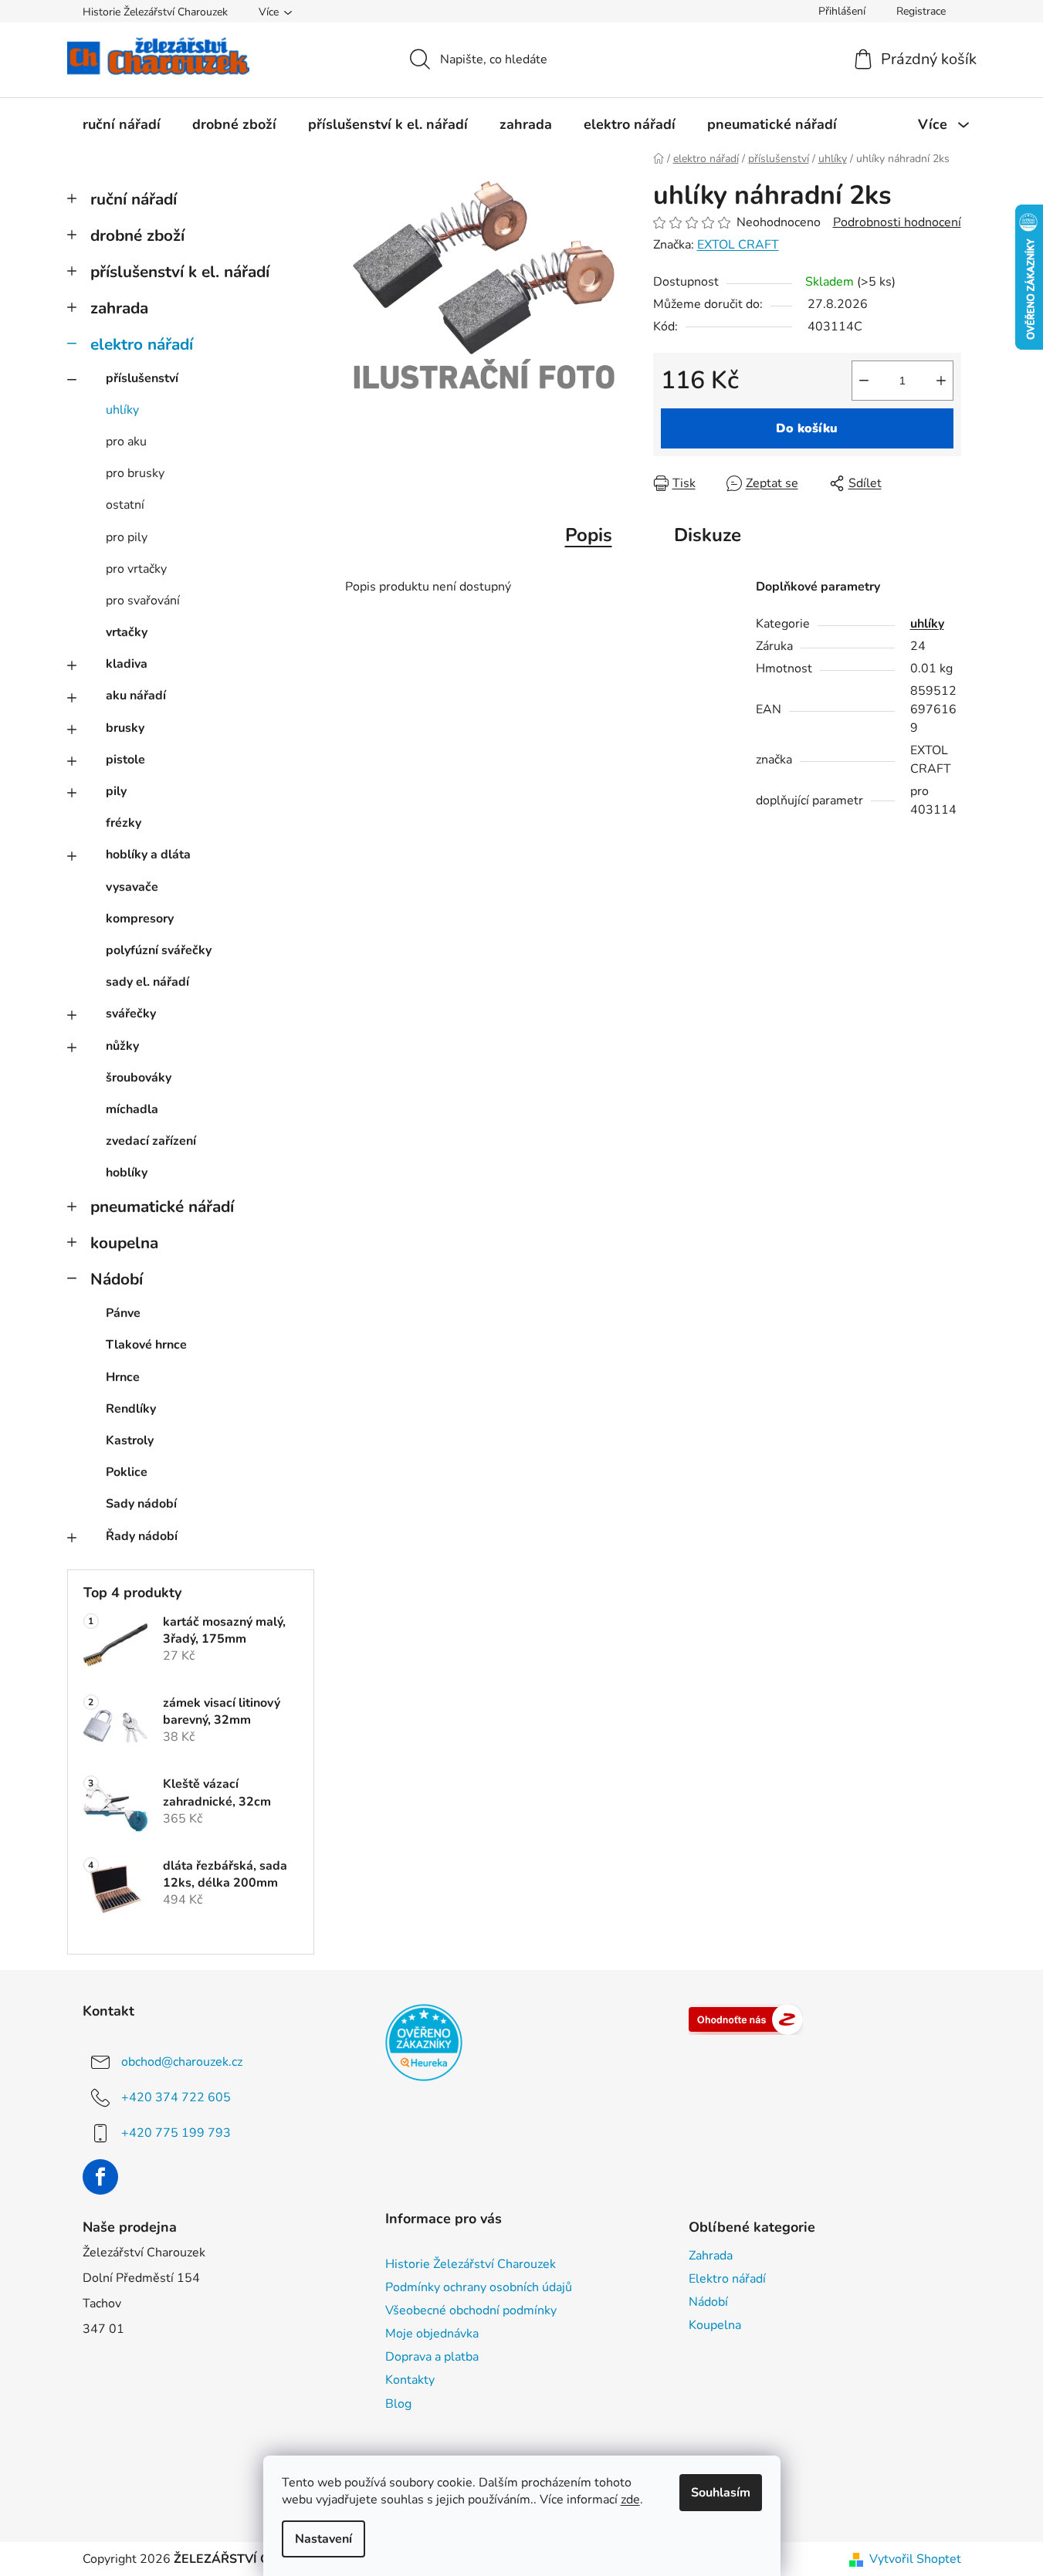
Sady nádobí (141, 1504)
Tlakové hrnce (146, 1345)
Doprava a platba (432, 2357)
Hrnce (123, 1377)
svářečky (131, 1014)
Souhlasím (721, 2493)
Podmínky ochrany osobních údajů (479, 2287)
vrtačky (127, 632)
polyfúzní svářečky (159, 950)
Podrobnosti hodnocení (897, 222)
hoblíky (127, 1173)
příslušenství (142, 378)
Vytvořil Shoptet (915, 2559)
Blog (398, 2404)
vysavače (132, 887)
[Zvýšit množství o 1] (941, 381)
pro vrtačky (136, 569)
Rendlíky (131, 1409)
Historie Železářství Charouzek (155, 12)
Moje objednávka (432, 2334)
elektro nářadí (142, 344)
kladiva (127, 664)
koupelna (124, 1243)
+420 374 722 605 (176, 2097)
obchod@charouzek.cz (182, 2062)
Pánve (123, 1313)
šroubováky (139, 1078)
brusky (125, 728)
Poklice (127, 1472)
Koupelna (715, 2325)
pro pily (127, 537)
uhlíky (122, 410)
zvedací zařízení (151, 1141)
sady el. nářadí (147, 982)
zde (630, 2500)
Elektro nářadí (727, 2279)
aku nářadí (136, 696)
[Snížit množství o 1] (864, 381)
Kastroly (130, 1440)
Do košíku (807, 428)
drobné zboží (137, 235)
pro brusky (135, 473)
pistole (125, 760)
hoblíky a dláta (148, 855)
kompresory (140, 919)
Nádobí (117, 1279)
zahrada (119, 308)
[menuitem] (122, 124)
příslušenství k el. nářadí (180, 272)
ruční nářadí (134, 199)
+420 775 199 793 (176, 2133)
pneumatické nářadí (162, 1207)
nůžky (122, 1046)
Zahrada (711, 2256)
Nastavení (323, 2539)
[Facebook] (100, 2177)
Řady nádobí (142, 1536)
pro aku (126, 442)
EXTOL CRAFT (738, 245)
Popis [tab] (589, 535)
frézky (124, 823)
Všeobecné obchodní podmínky (471, 2310)
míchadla (132, 1109)
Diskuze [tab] (708, 535)
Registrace (921, 11)
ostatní (125, 505)
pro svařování (143, 601)
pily (116, 791)
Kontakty (410, 2380)
